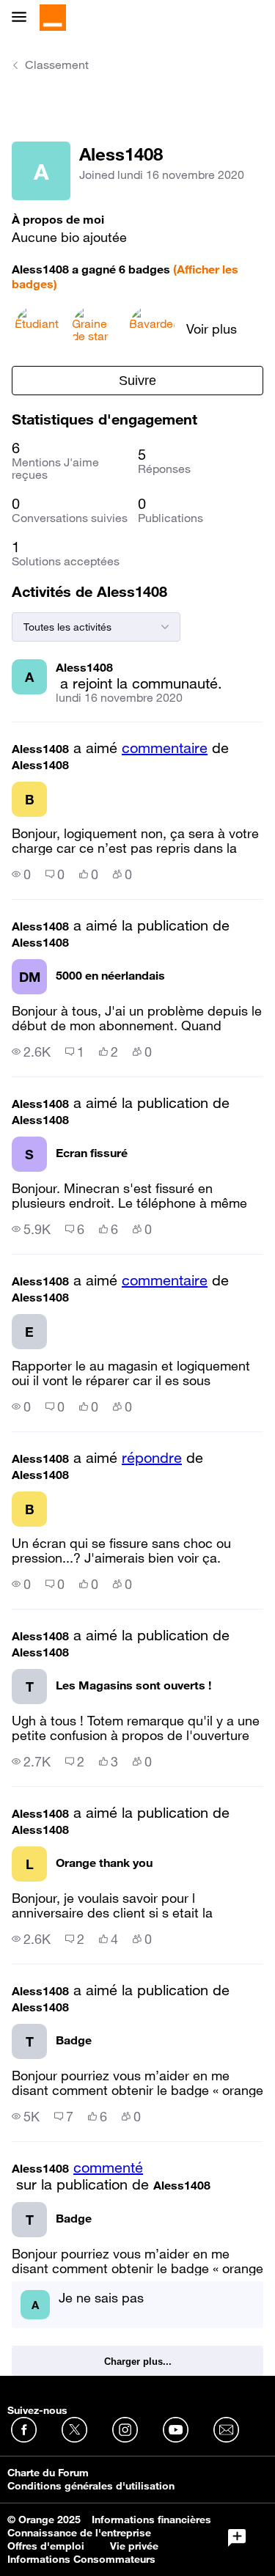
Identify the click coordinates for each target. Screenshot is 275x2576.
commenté (108, 2168)
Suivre (137, 381)
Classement (57, 65)
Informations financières (151, 2520)
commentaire (165, 748)
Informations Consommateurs (81, 2559)
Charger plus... (138, 2362)
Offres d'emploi (46, 2546)
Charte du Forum (48, 2473)
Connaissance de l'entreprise (79, 2533)
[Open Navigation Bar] (23, 18)
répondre (152, 1458)
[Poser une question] (237, 2538)
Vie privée (134, 2546)
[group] (21, 874)
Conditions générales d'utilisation (91, 2486)
